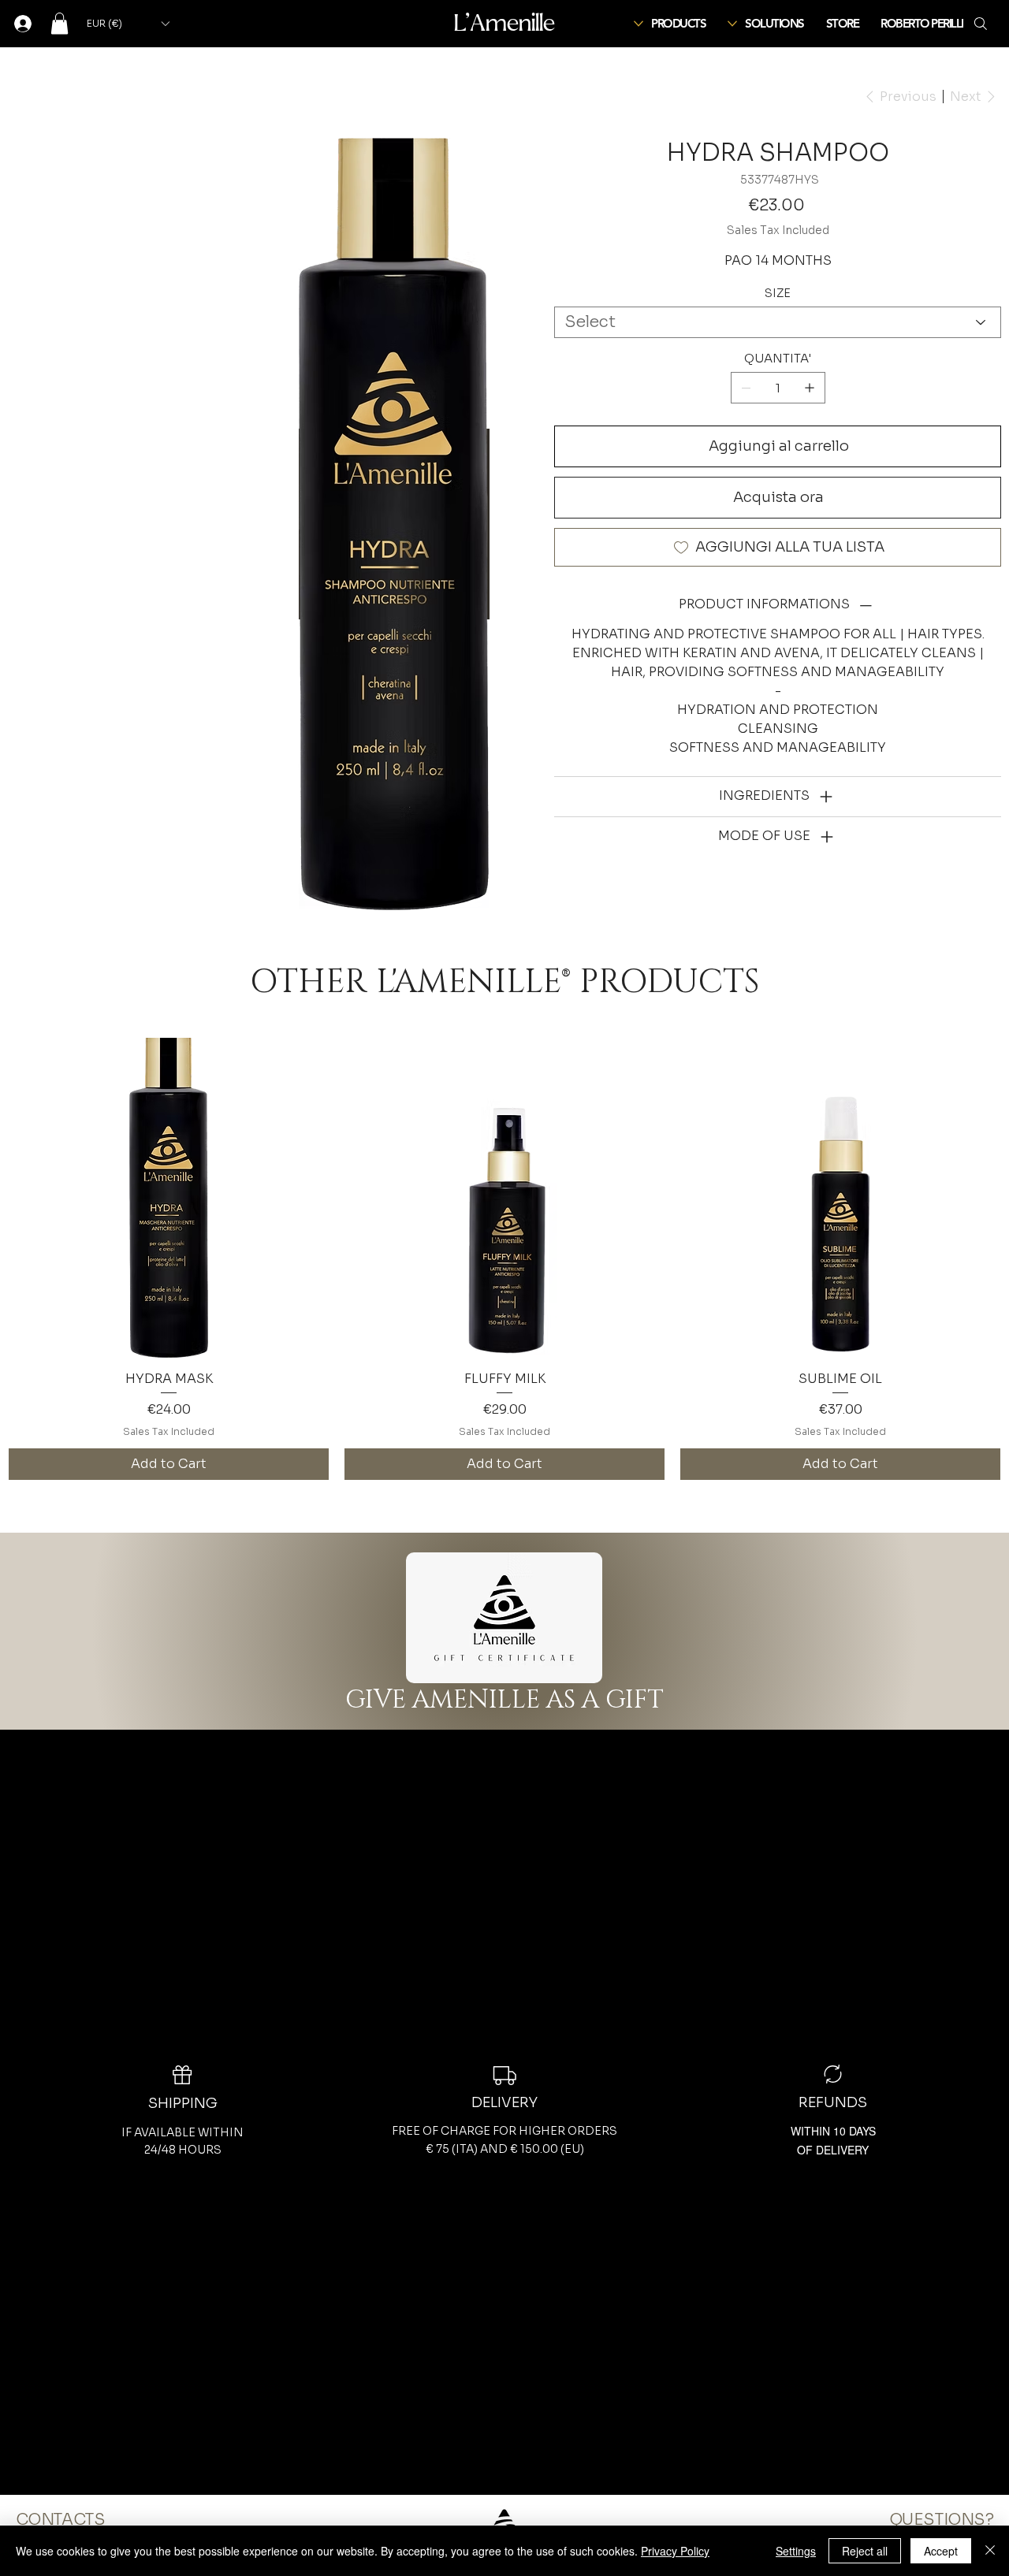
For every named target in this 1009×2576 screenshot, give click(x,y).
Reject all (865, 2551)
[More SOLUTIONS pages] (732, 24)
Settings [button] (796, 2551)
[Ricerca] (981, 24)
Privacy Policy (675, 2551)
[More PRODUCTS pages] (639, 24)
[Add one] (810, 388)
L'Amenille (504, 23)
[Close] (990, 2551)
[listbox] (128, 24)
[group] (504, 1259)
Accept (941, 2551)
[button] (60, 23)
